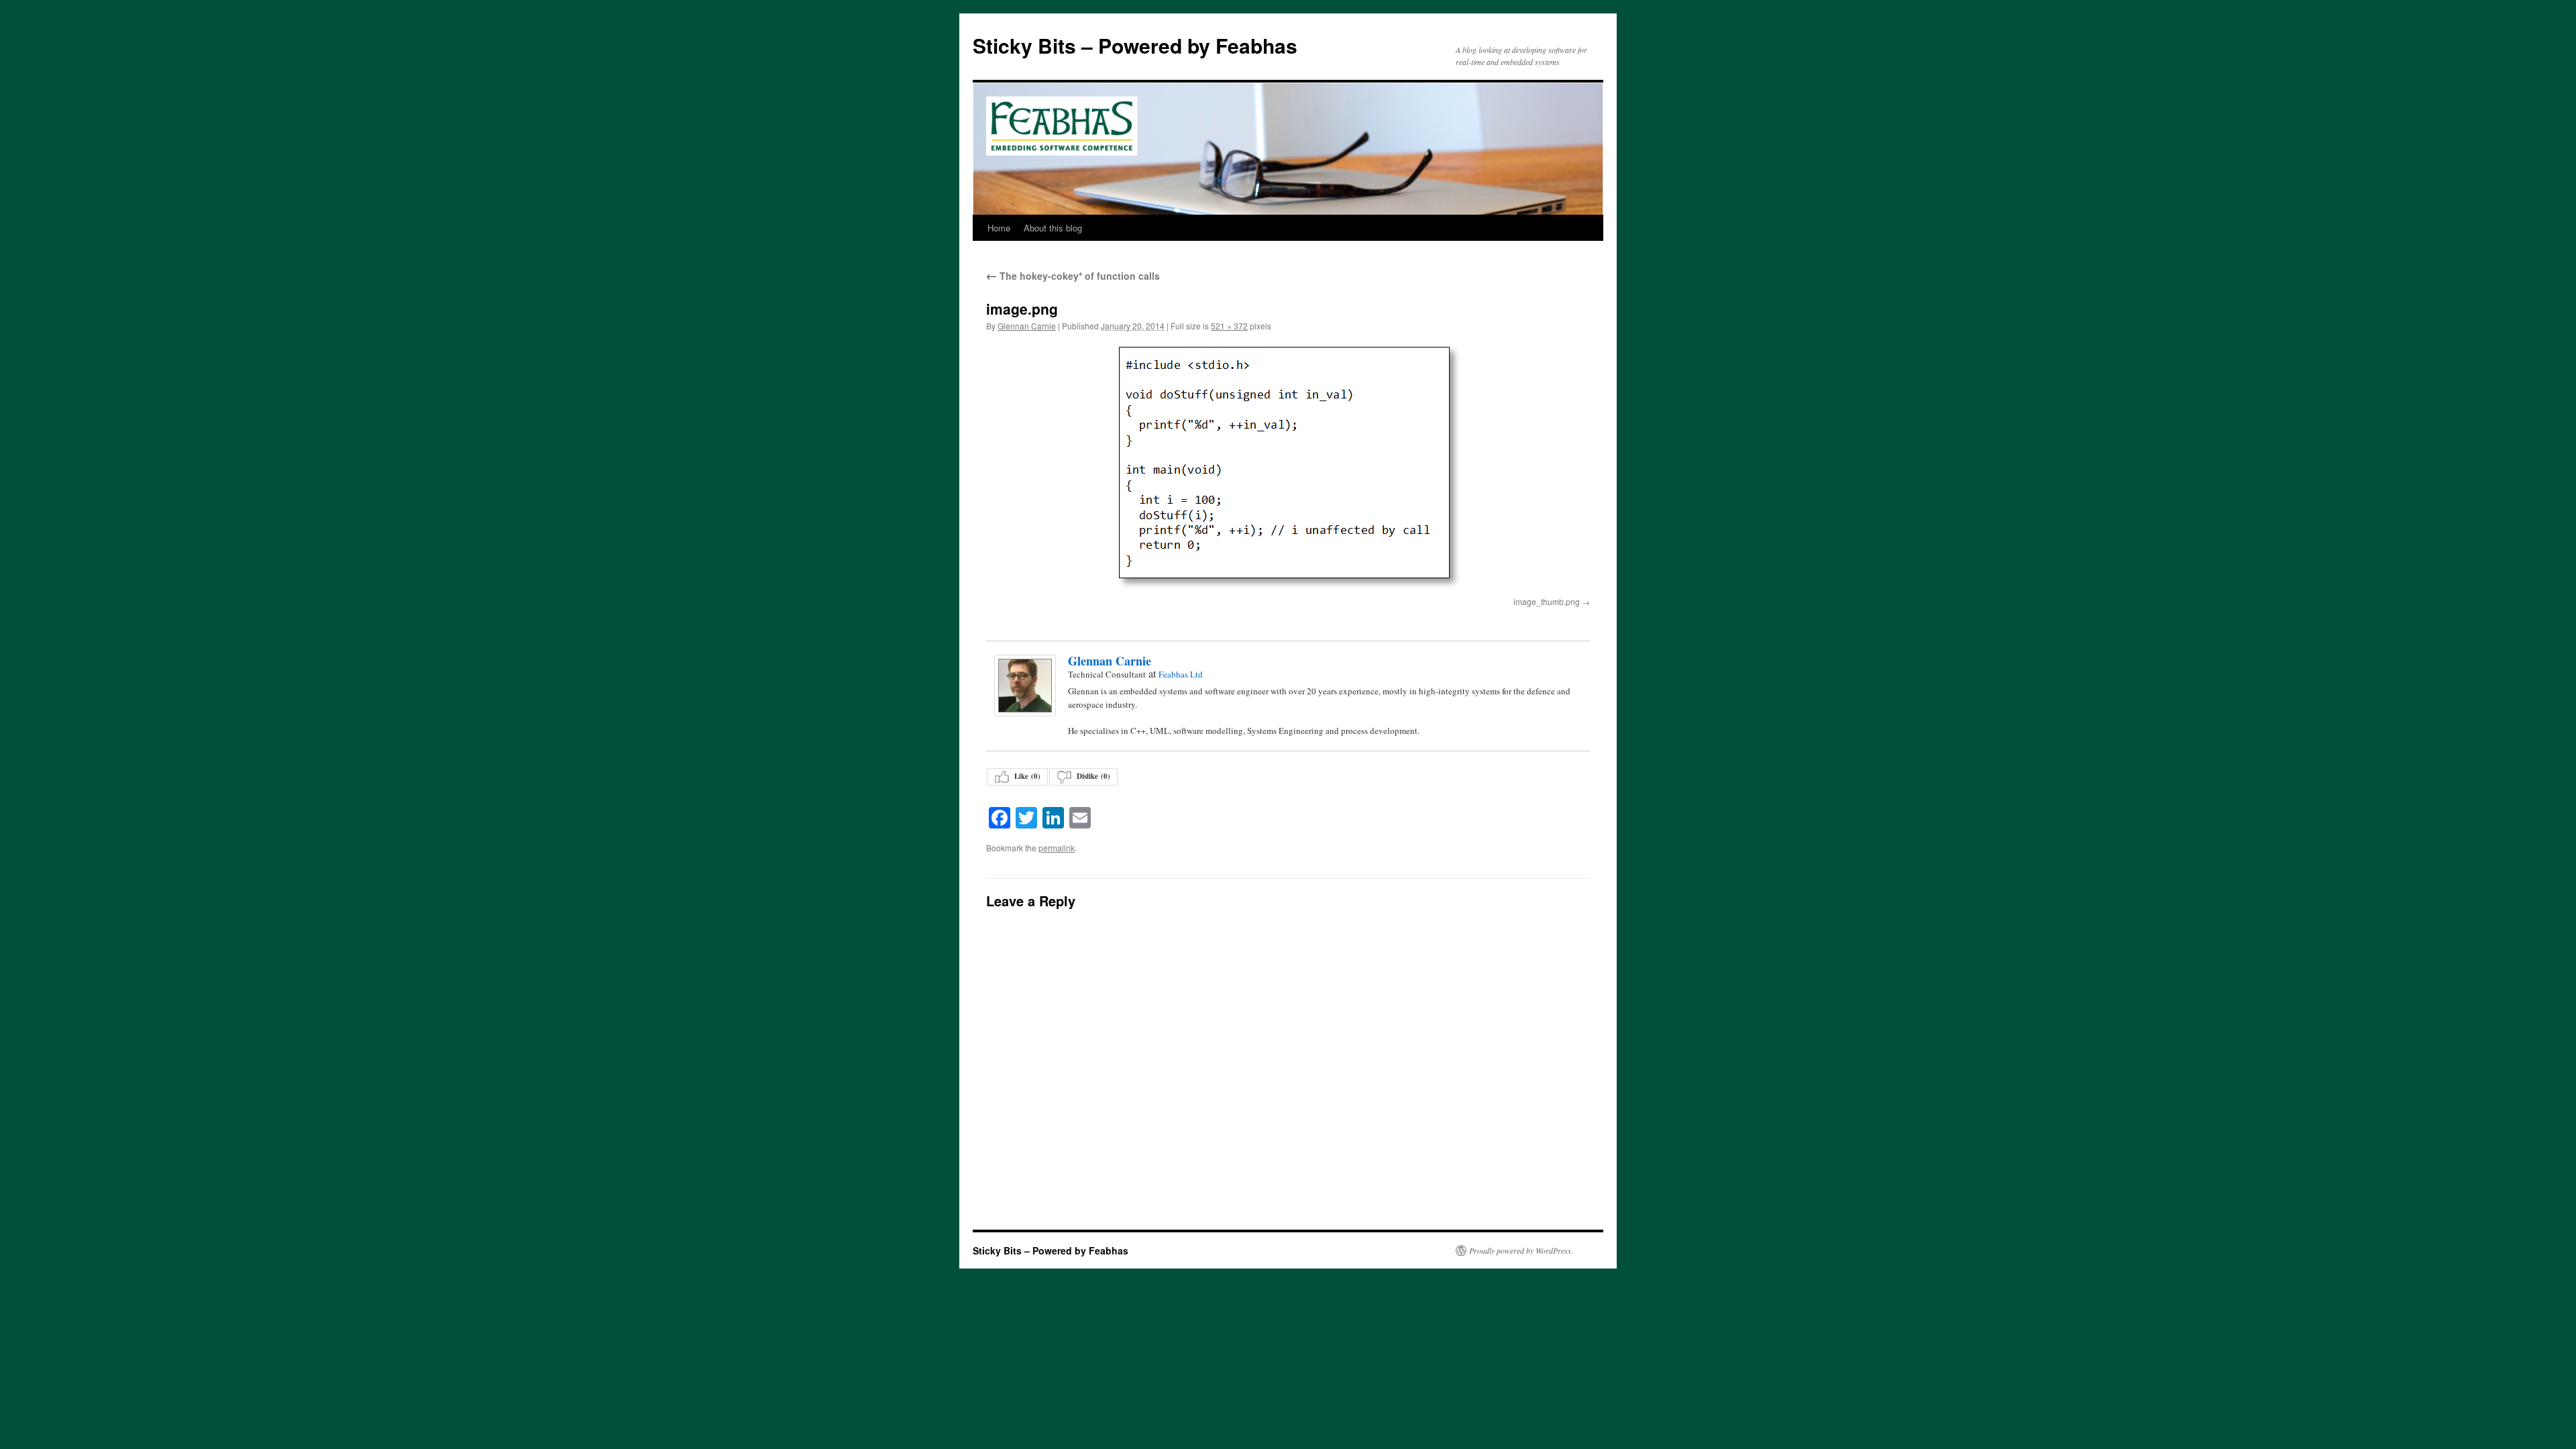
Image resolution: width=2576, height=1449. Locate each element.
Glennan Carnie (1027, 326)
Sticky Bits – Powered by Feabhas (1135, 45)
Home (999, 228)
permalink (1057, 848)
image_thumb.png (1547, 601)
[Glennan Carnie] (1024, 686)
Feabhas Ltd (1181, 674)
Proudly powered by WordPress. (1521, 1250)
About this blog (1053, 228)
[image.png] (1288, 467)
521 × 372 (1229, 326)
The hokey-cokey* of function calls (1073, 276)
